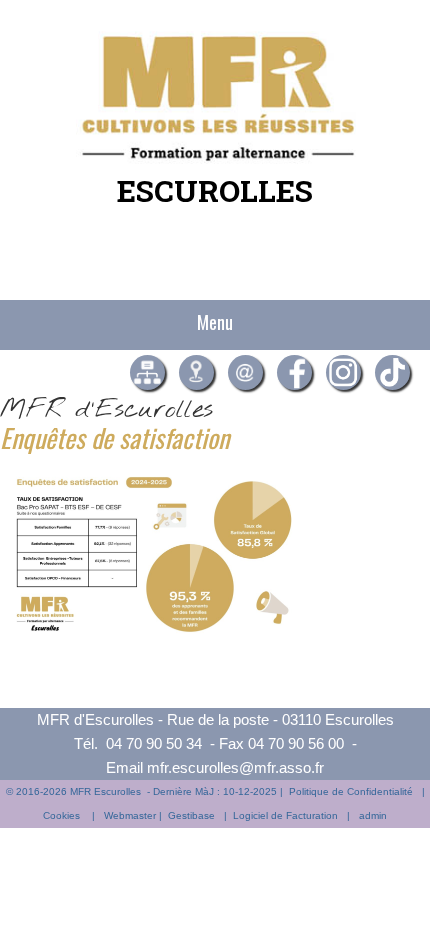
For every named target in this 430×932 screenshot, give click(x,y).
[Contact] (245, 372)
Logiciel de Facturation (285, 815)
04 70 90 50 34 (154, 743)
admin (373, 815)
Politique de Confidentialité (351, 791)
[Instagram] (343, 372)
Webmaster (130, 815)
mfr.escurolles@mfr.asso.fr (235, 767)
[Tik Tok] (392, 372)
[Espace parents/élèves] (147, 372)
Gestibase (191, 815)
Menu (215, 322)
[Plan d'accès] (196, 372)
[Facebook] (294, 372)
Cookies (61, 815)
